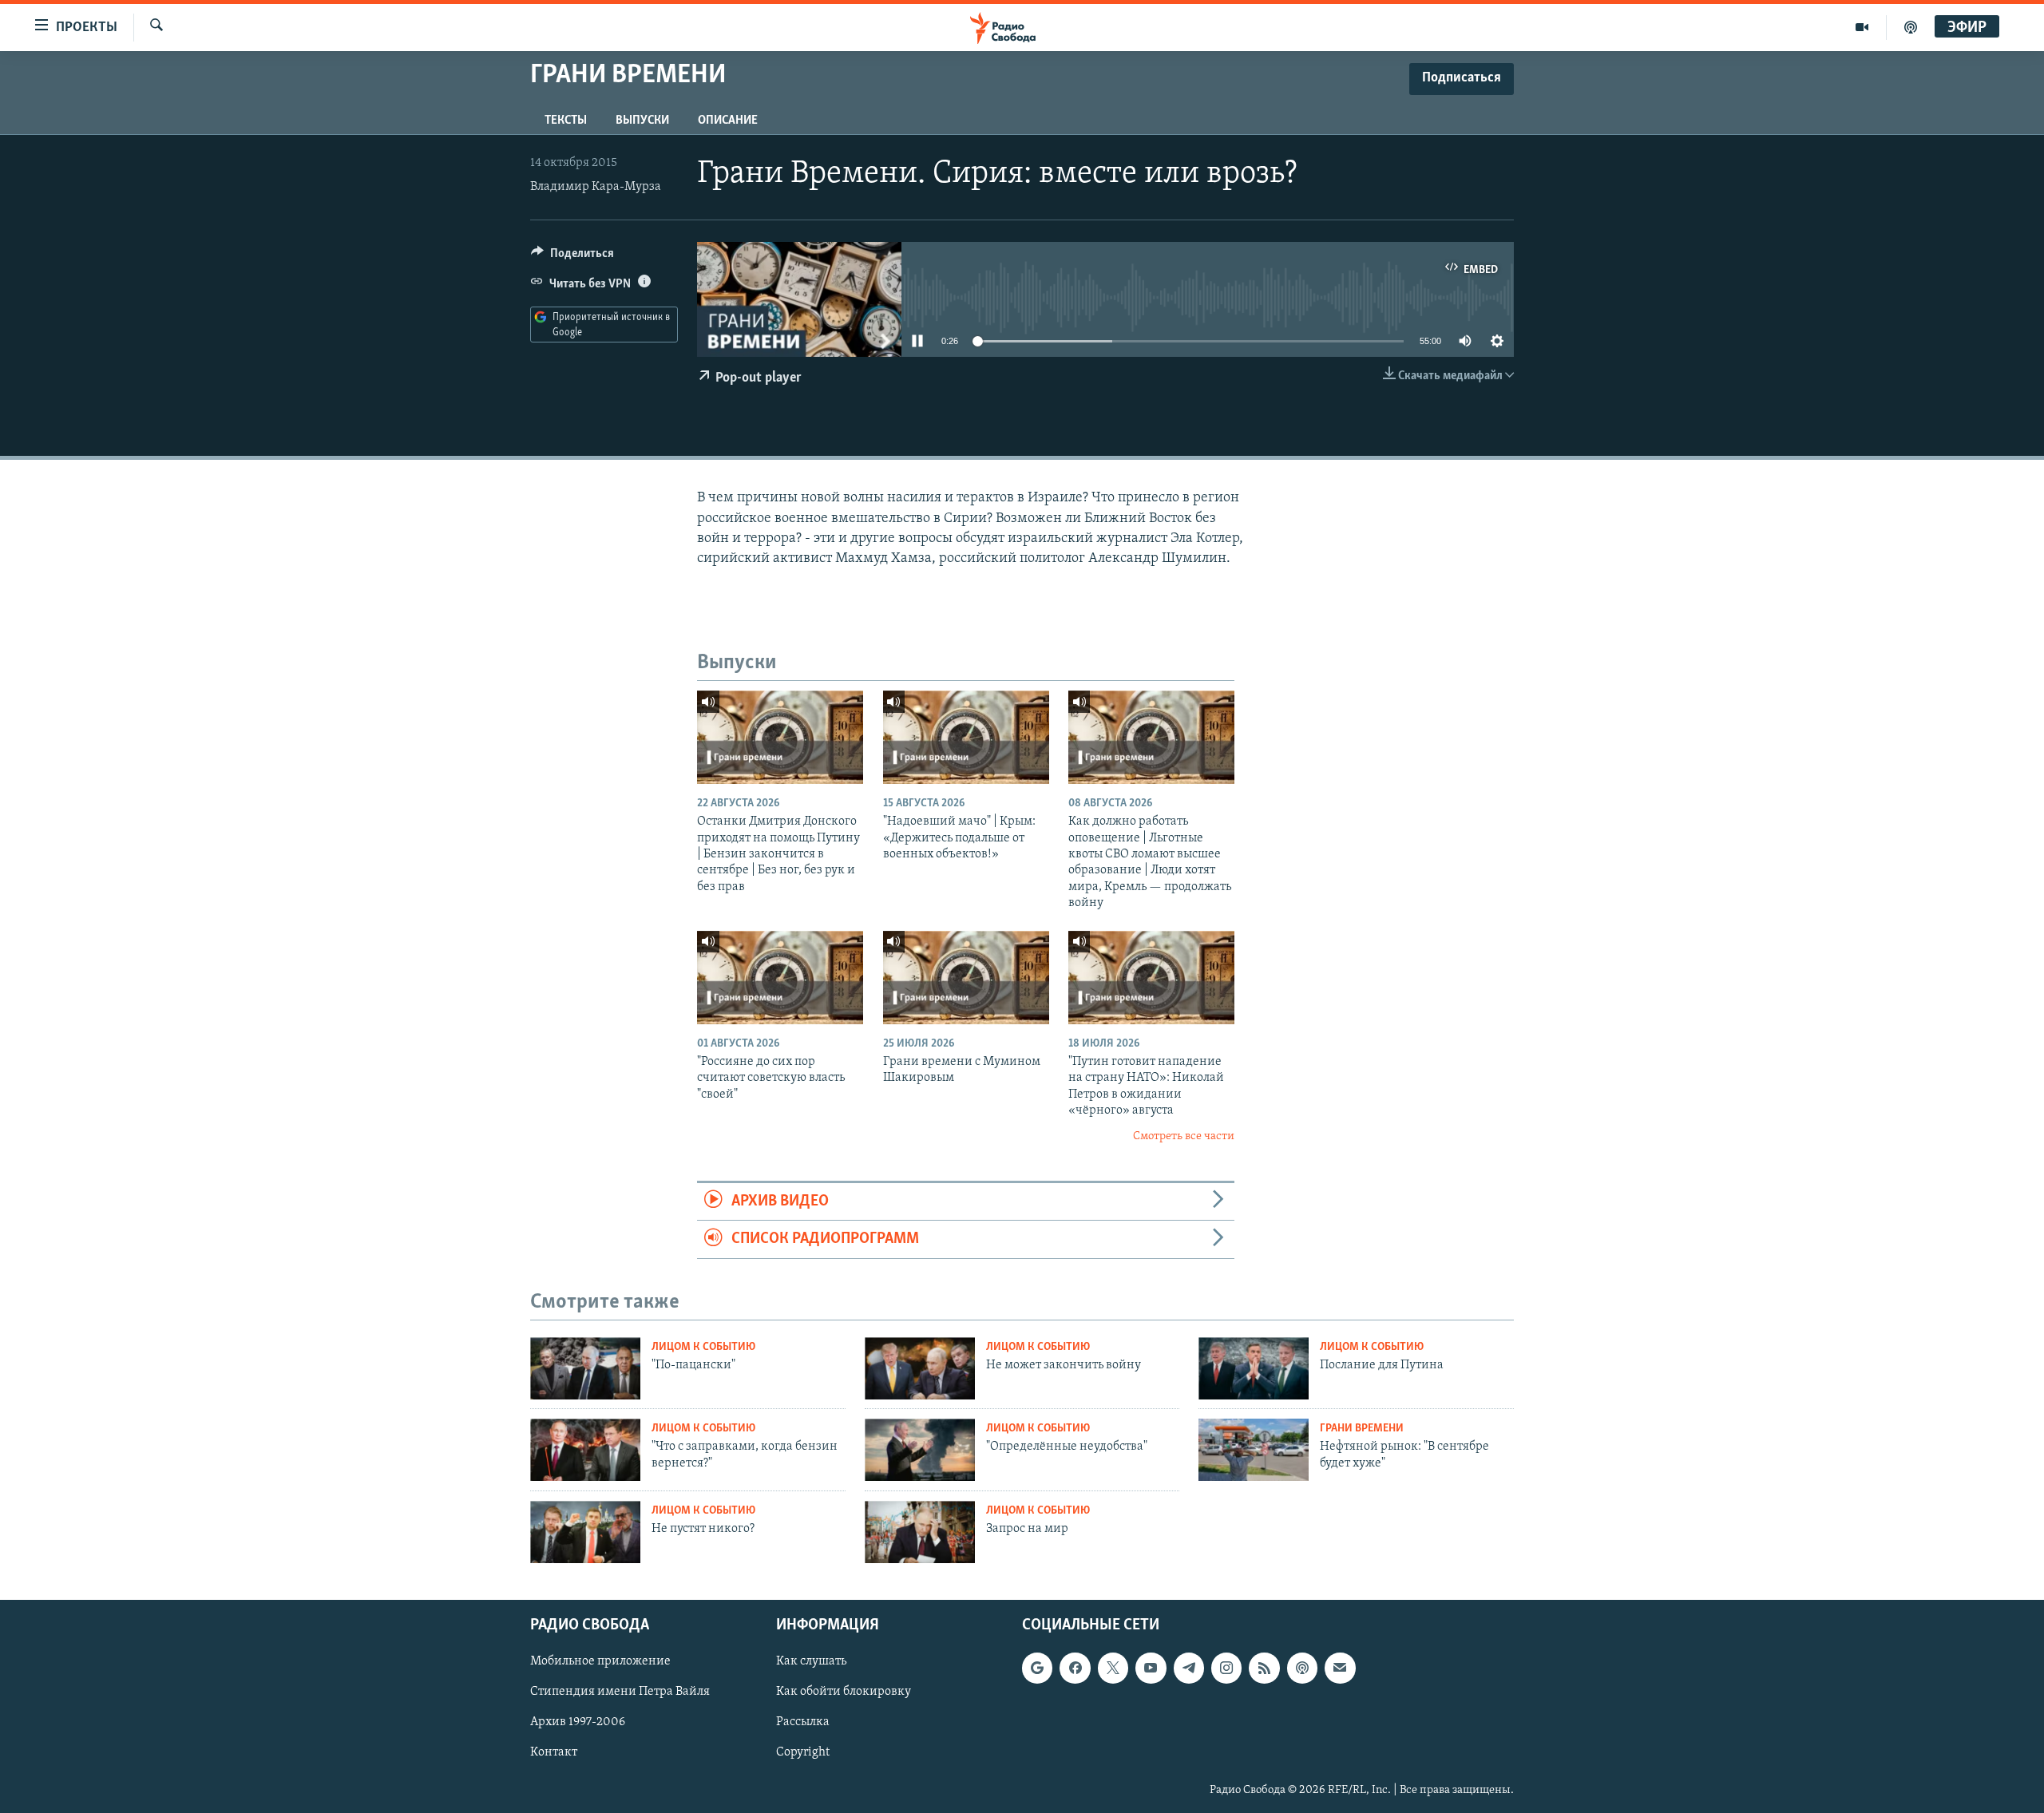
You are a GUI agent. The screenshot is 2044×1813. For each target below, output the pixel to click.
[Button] (572, 257)
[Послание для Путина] (1254, 1368)
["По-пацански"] (585, 1368)
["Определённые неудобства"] (920, 1450)
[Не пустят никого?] (585, 1532)
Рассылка (803, 1722)
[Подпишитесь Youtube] (1151, 1668)
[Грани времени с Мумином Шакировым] (966, 978)
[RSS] (1264, 1668)
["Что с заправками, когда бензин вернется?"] (585, 1450)
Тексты (566, 121)
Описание (728, 121)
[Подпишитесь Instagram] (1226, 1668)
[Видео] (1862, 27)
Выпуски (642, 121)
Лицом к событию (703, 1347)
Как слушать (811, 1661)
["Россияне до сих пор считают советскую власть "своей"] (780, 978)
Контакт (554, 1752)
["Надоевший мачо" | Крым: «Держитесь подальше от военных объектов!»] (966, 737)
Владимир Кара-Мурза (596, 187)
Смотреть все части (1184, 1136)
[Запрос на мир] (920, 1532)
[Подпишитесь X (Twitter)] (1113, 1668)
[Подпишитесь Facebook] (1075, 1668)
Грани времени (1362, 1429)
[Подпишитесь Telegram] (1189, 1668)
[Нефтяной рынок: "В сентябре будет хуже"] (1254, 1450)
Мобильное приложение (600, 1661)
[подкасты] (1911, 27)
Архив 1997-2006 (578, 1722)
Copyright (803, 1752)
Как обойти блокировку (844, 1692)
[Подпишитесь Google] (1037, 1668)
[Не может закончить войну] (920, 1368)
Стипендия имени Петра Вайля (620, 1692)
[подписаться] (1340, 1668)
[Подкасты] (1302, 1668)
